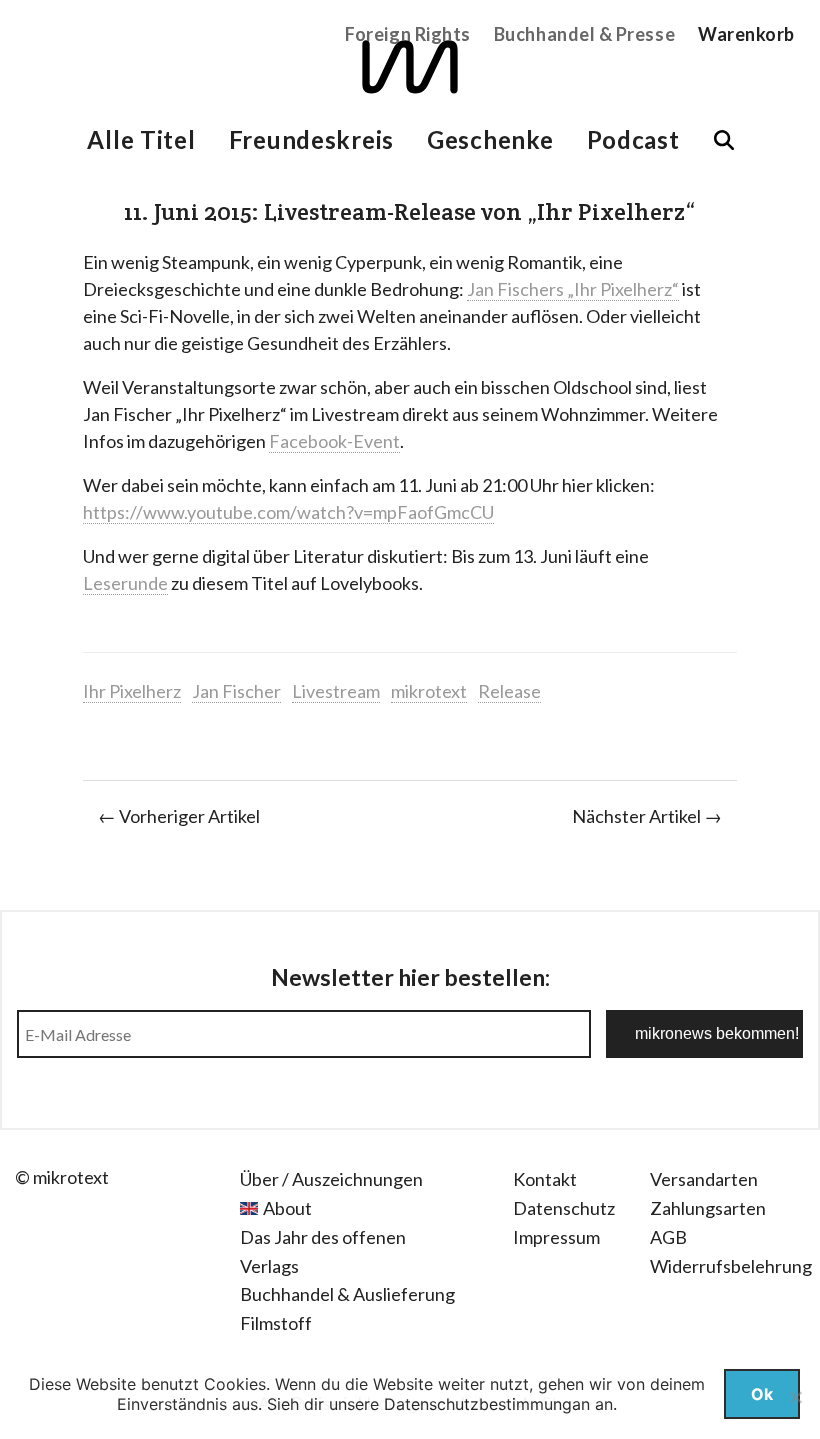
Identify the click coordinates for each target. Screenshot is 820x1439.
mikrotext (429, 691)
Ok (762, 1394)
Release (509, 691)
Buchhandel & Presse (584, 34)
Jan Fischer (236, 691)
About (287, 1208)
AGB (668, 1237)
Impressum (556, 1237)
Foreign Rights (408, 34)
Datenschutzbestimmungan (487, 1404)
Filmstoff (276, 1323)
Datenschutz (564, 1208)
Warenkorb (746, 34)
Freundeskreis (311, 139)
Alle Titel (141, 139)
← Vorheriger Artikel (179, 816)
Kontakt (545, 1179)
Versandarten (704, 1179)
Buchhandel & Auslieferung (347, 1294)
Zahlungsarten (708, 1208)
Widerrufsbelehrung (731, 1266)
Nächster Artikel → (647, 816)
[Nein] (795, 1397)
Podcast (633, 139)
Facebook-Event (334, 441)
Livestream (336, 691)
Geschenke (490, 139)
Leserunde (125, 583)
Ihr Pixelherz (132, 691)
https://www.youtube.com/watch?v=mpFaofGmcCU (288, 512)
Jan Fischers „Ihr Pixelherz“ (573, 289)
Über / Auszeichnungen (331, 1179)
